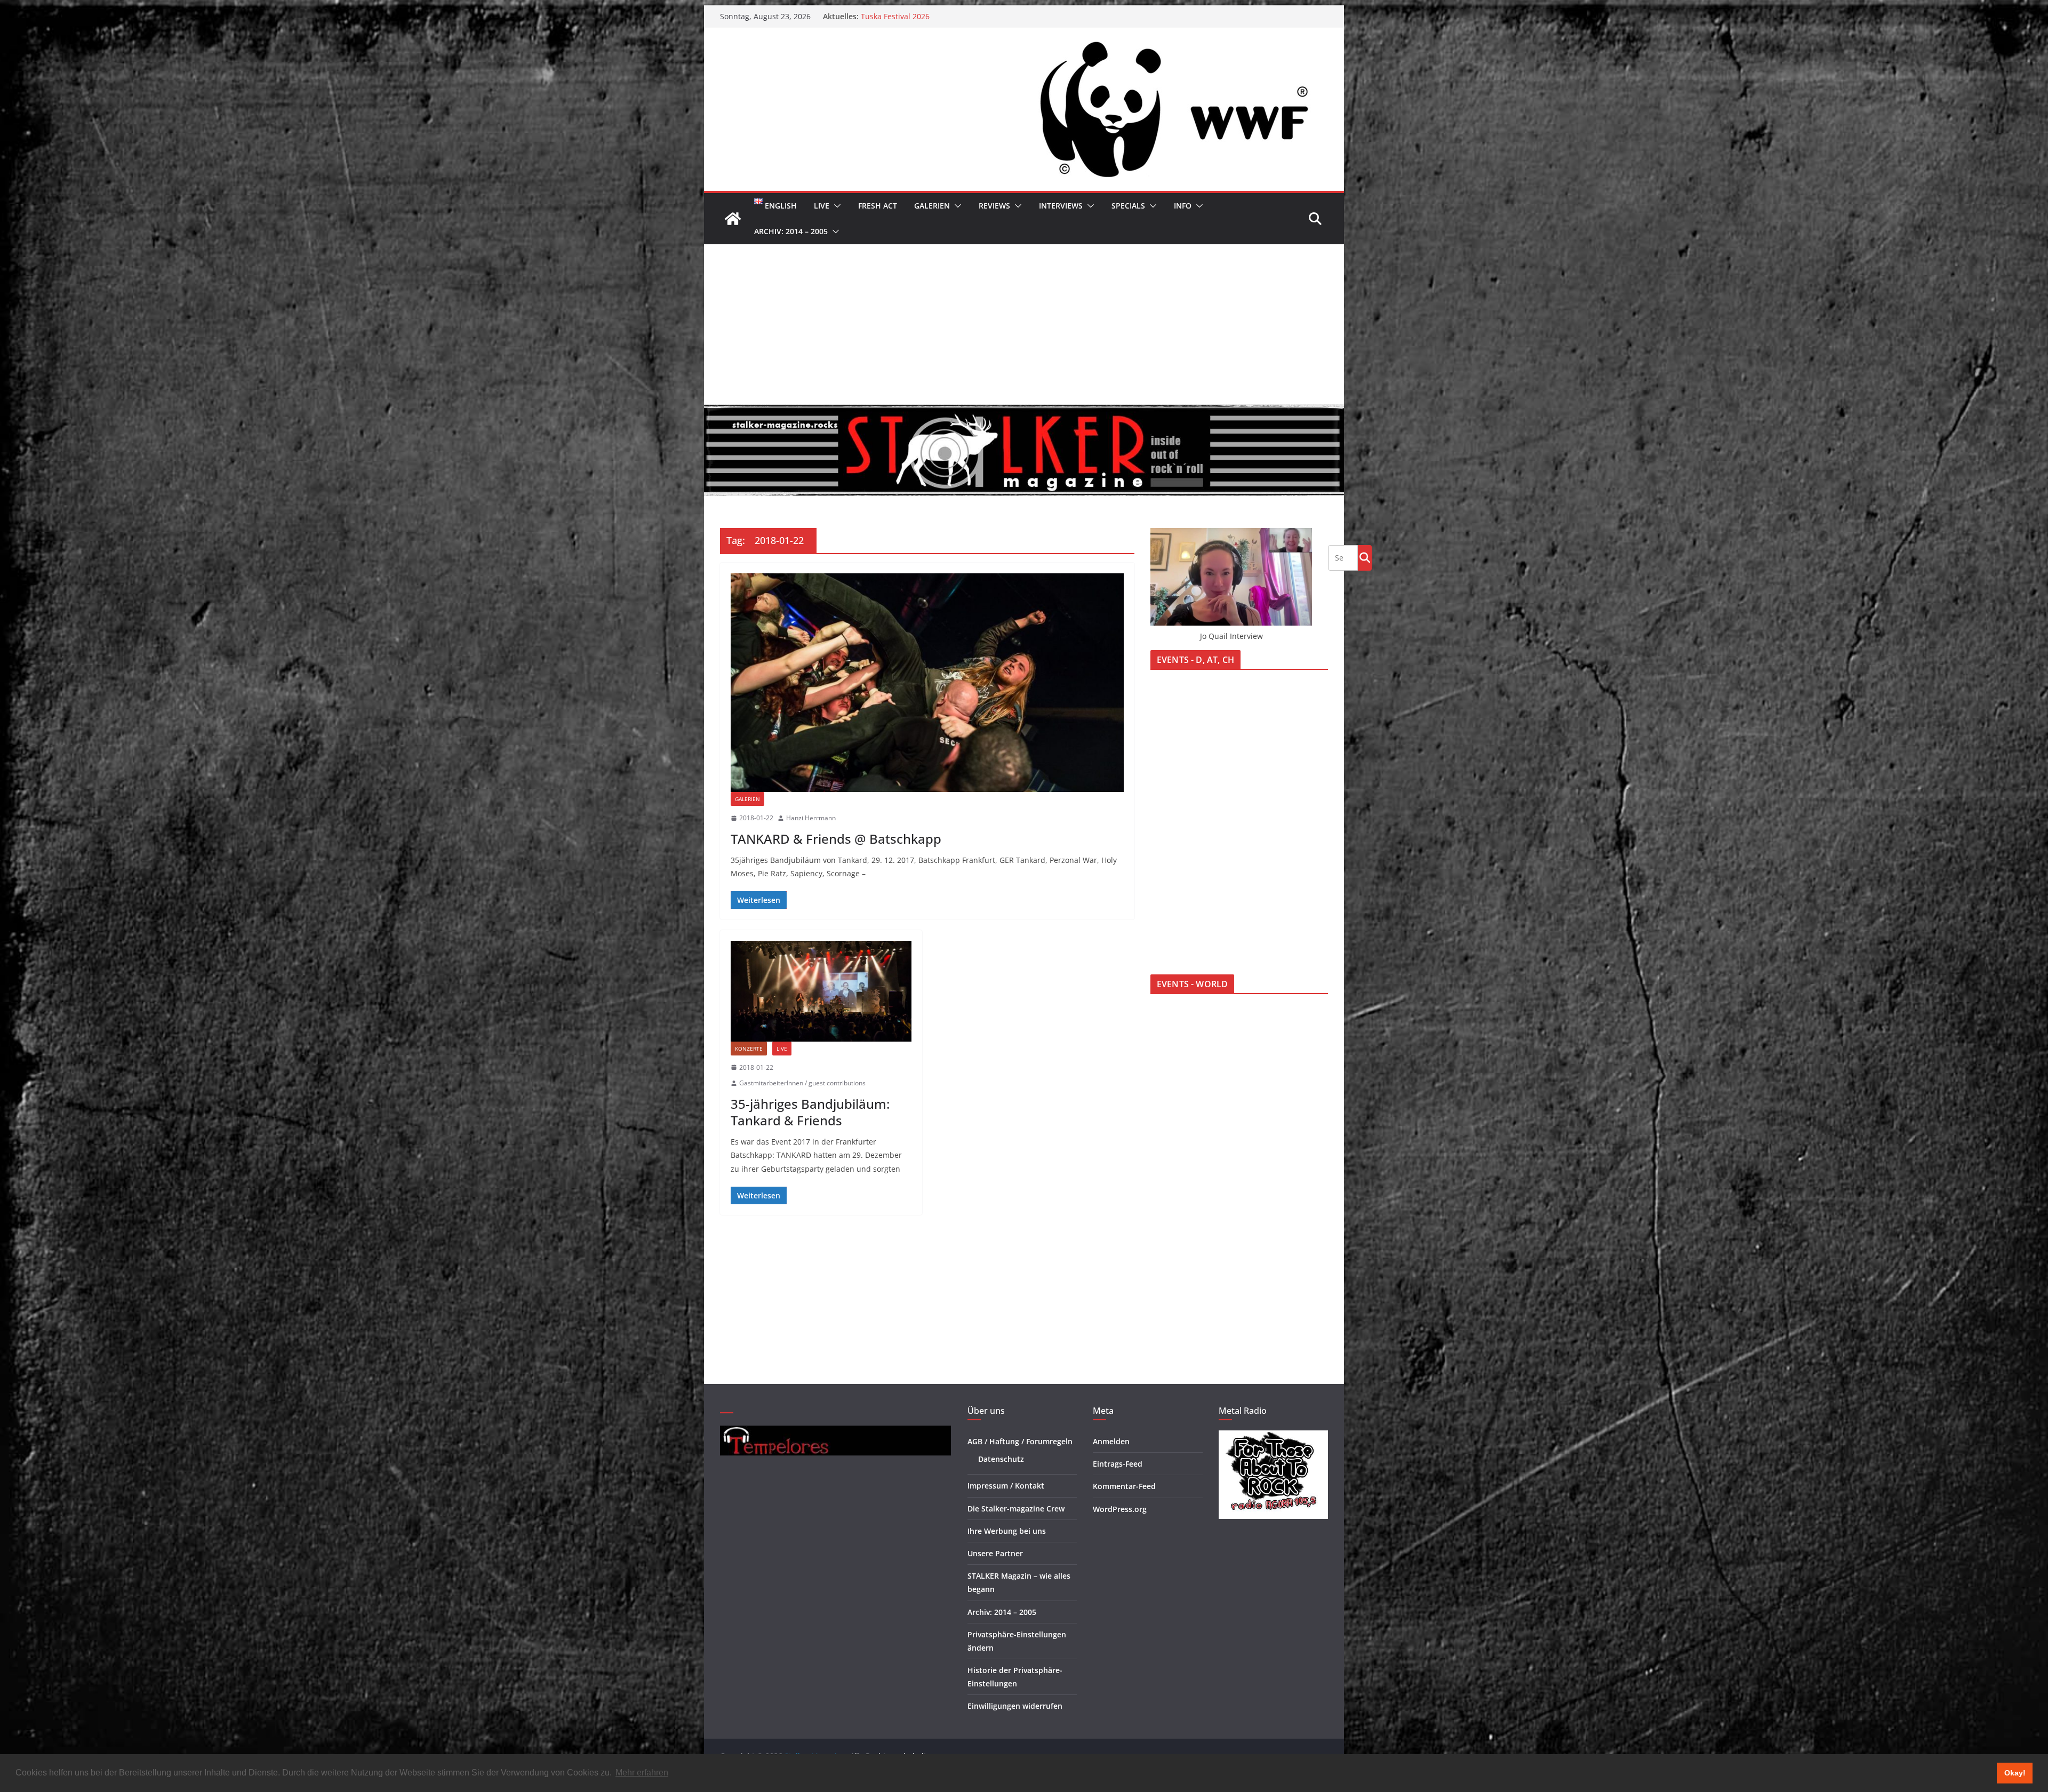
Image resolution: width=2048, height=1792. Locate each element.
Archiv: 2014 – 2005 (791, 231)
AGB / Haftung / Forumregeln (1020, 1441)
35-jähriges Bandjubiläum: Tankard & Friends (810, 1112)
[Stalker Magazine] (733, 219)
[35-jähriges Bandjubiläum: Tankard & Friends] (821, 991)
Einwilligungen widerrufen (1015, 1706)
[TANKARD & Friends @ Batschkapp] (927, 683)
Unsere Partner (995, 1553)
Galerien (932, 206)
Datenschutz (1001, 1459)
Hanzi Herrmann (811, 818)
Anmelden (1111, 1441)
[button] (835, 206)
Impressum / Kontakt (1006, 1486)
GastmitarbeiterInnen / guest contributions (802, 1083)
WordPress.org (1120, 1509)
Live (822, 206)
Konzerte (749, 1049)
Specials (1128, 206)
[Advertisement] (1024, 324)
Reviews (994, 206)
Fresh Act (878, 206)
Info (1183, 206)
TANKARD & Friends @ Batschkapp (836, 839)
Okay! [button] (2015, 1773)
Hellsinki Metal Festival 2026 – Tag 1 (925, 16)
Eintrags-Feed (1118, 1464)
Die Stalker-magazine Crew (1016, 1509)
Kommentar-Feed (1124, 1486)
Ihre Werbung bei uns (1007, 1531)
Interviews (1061, 206)
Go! (1365, 557)
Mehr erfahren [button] (642, 1773)
